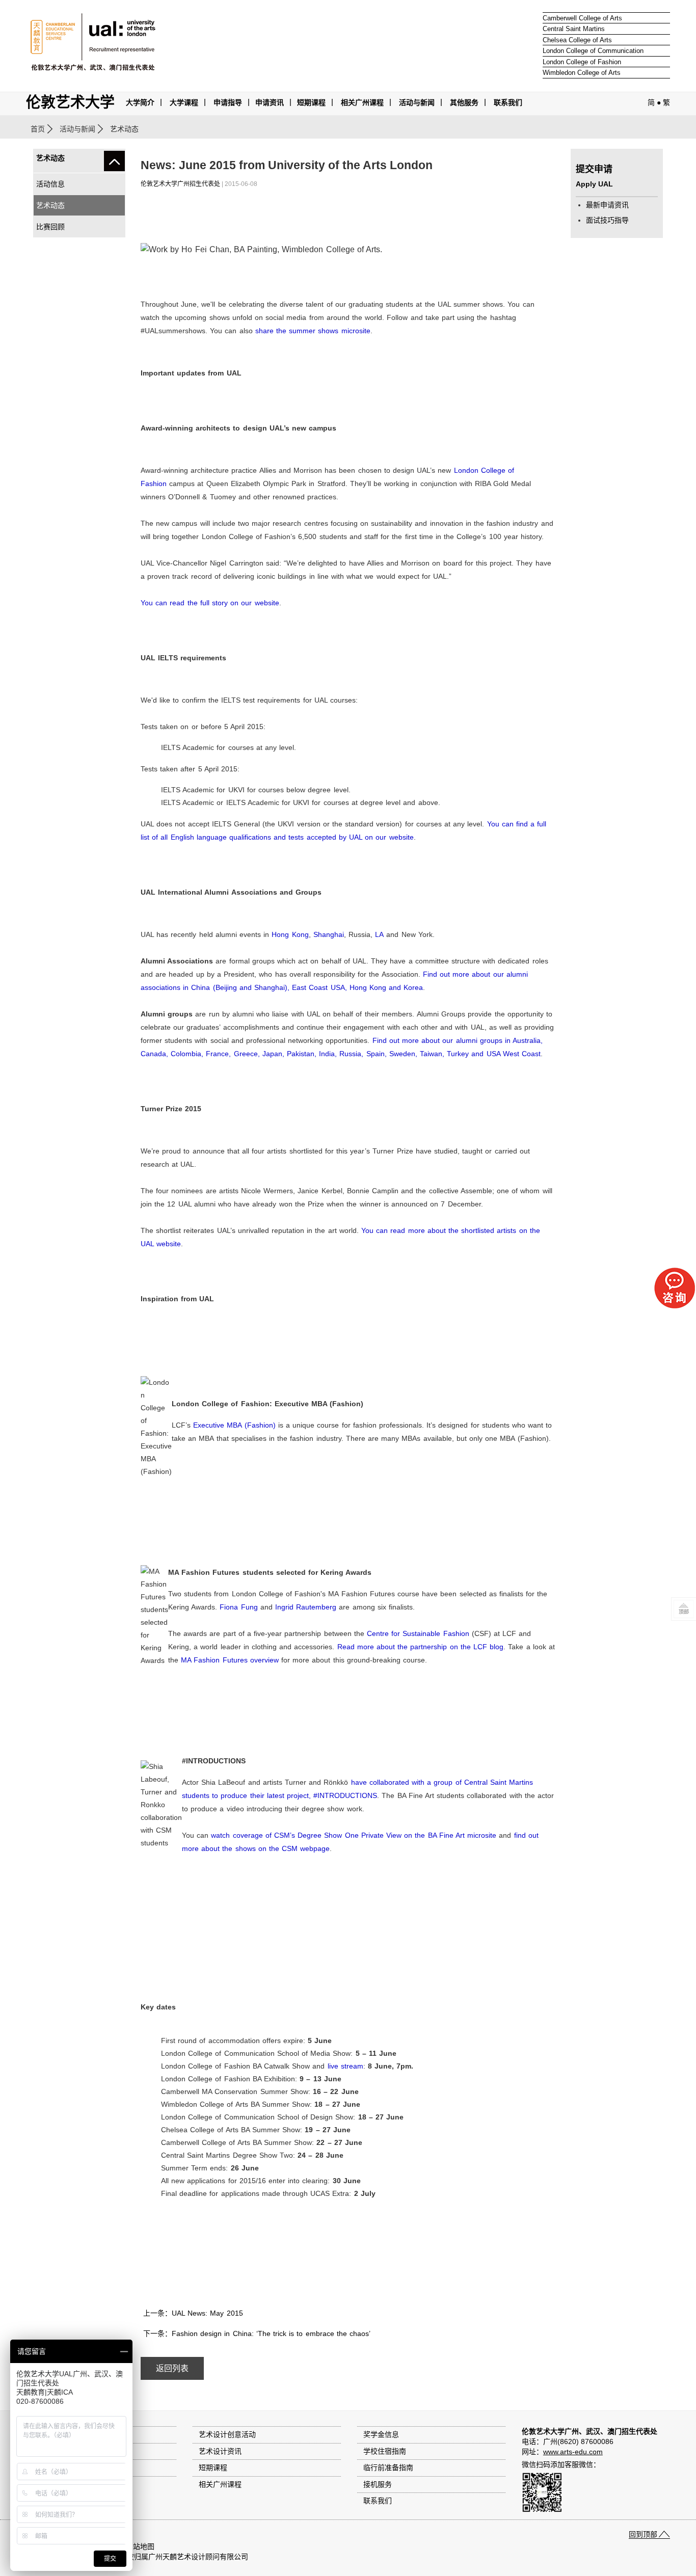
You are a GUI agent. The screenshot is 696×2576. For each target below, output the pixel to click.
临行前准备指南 (388, 2467)
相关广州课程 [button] (362, 102)
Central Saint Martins (574, 29)
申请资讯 (270, 102)
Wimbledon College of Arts (582, 73)
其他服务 (464, 102)
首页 (38, 129)
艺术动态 (50, 205)
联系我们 (508, 102)
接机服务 (378, 2484)
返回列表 (172, 2368)
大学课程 (184, 102)
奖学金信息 (381, 2434)
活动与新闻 (77, 129)
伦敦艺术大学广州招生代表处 (180, 184)
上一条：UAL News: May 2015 (193, 2313)
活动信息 (50, 184)
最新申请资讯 (607, 205)
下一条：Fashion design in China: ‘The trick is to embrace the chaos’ (257, 2333)
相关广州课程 (220, 2484)
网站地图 (140, 2546)
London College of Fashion (582, 62)
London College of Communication (593, 51)
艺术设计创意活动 (227, 2434)
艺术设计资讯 (220, 2451)
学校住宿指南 (385, 2451)
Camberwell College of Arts (582, 18)
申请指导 (228, 102)
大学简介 (140, 102)
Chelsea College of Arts (577, 40)
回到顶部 (643, 2534)
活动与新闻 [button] (417, 102)
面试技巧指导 (607, 220)
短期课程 (311, 102)
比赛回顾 (50, 227)
